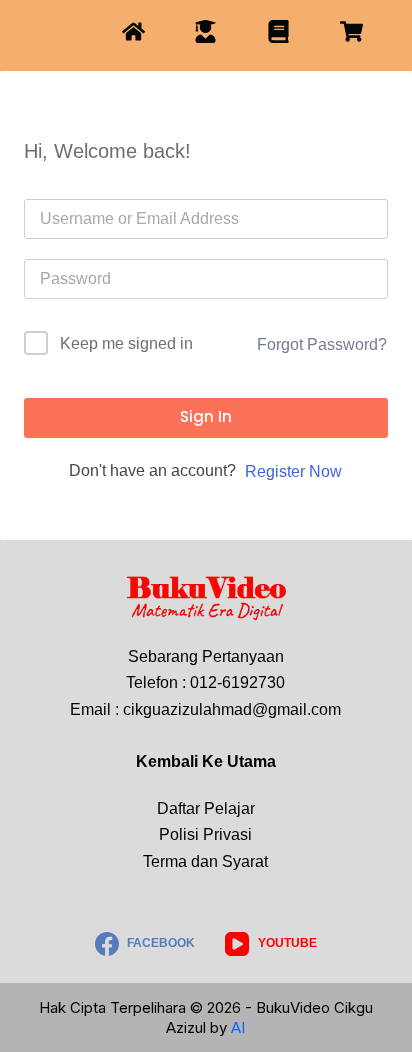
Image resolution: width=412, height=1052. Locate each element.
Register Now (293, 471)
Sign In (206, 416)
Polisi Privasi (205, 834)
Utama (251, 761)
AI (238, 1027)
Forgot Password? (322, 344)
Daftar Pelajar (206, 808)
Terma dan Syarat (205, 861)
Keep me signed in (126, 343)
